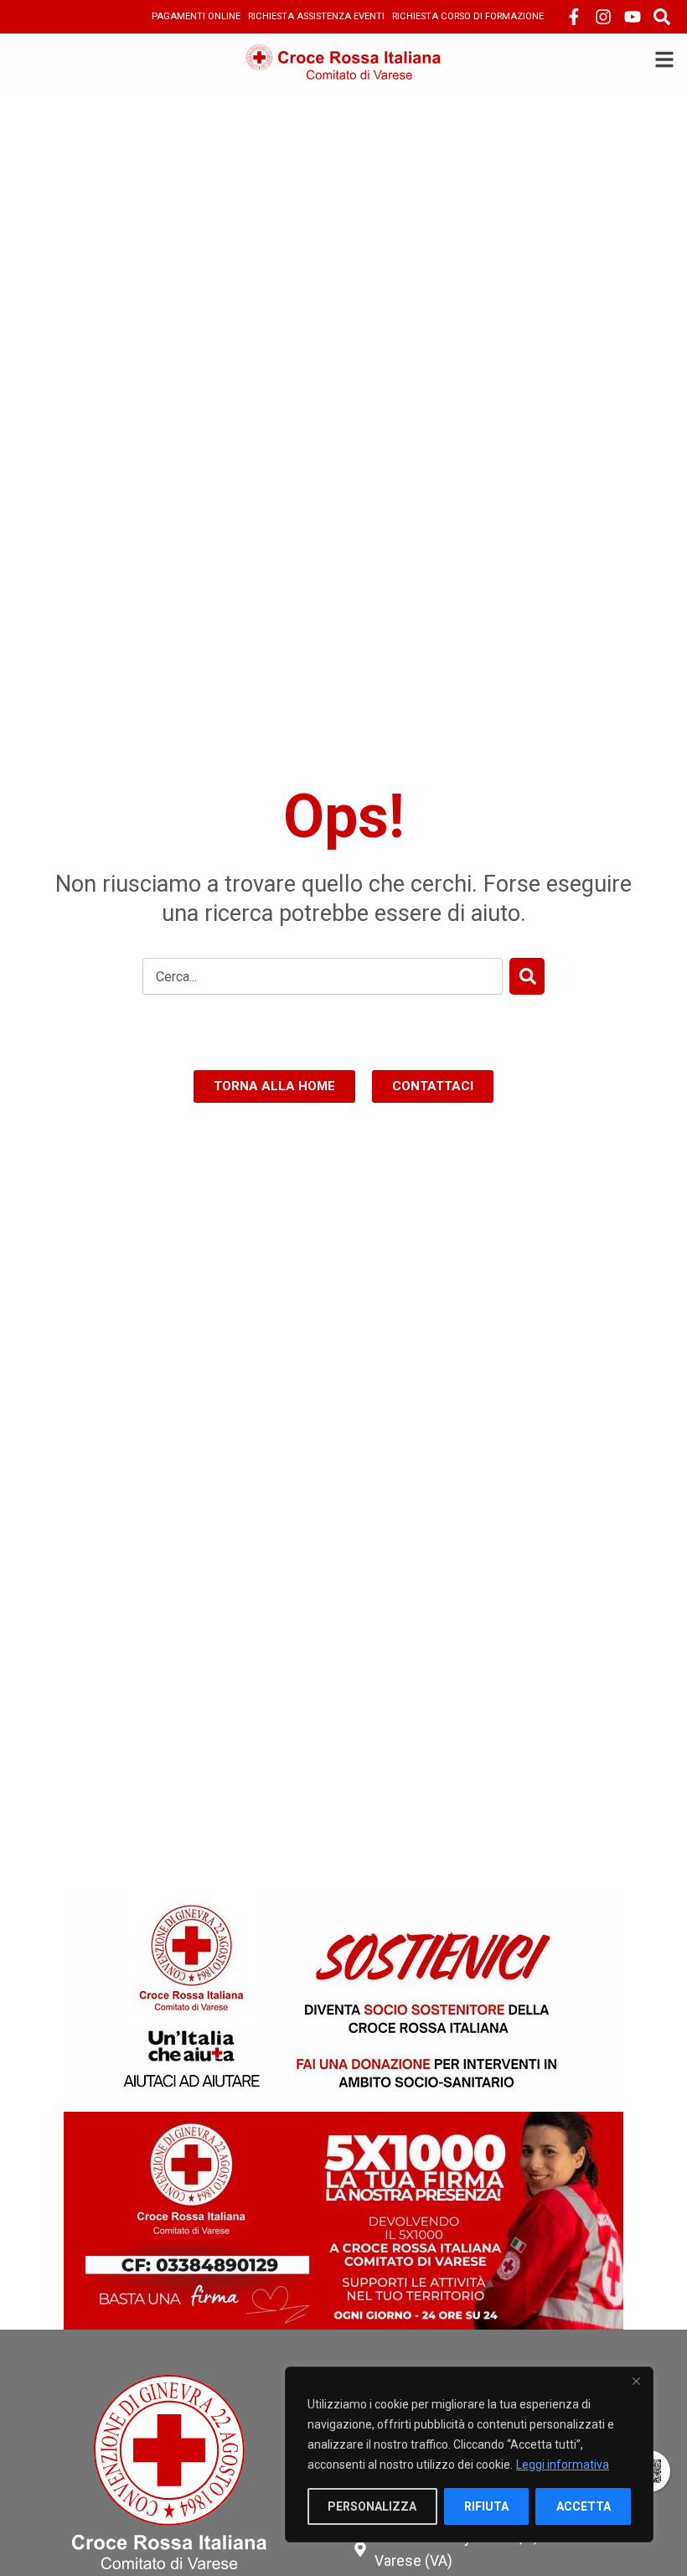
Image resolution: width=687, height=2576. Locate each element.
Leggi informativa (563, 2465)
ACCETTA (584, 2506)
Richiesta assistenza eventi (316, 16)
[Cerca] (527, 976)
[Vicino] (636, 2381)
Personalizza (372, 2506)
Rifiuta (486, 2506)
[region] (469, 2454)
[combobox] (323, 976)
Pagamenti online (196, 16)
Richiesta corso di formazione (468, 16)
